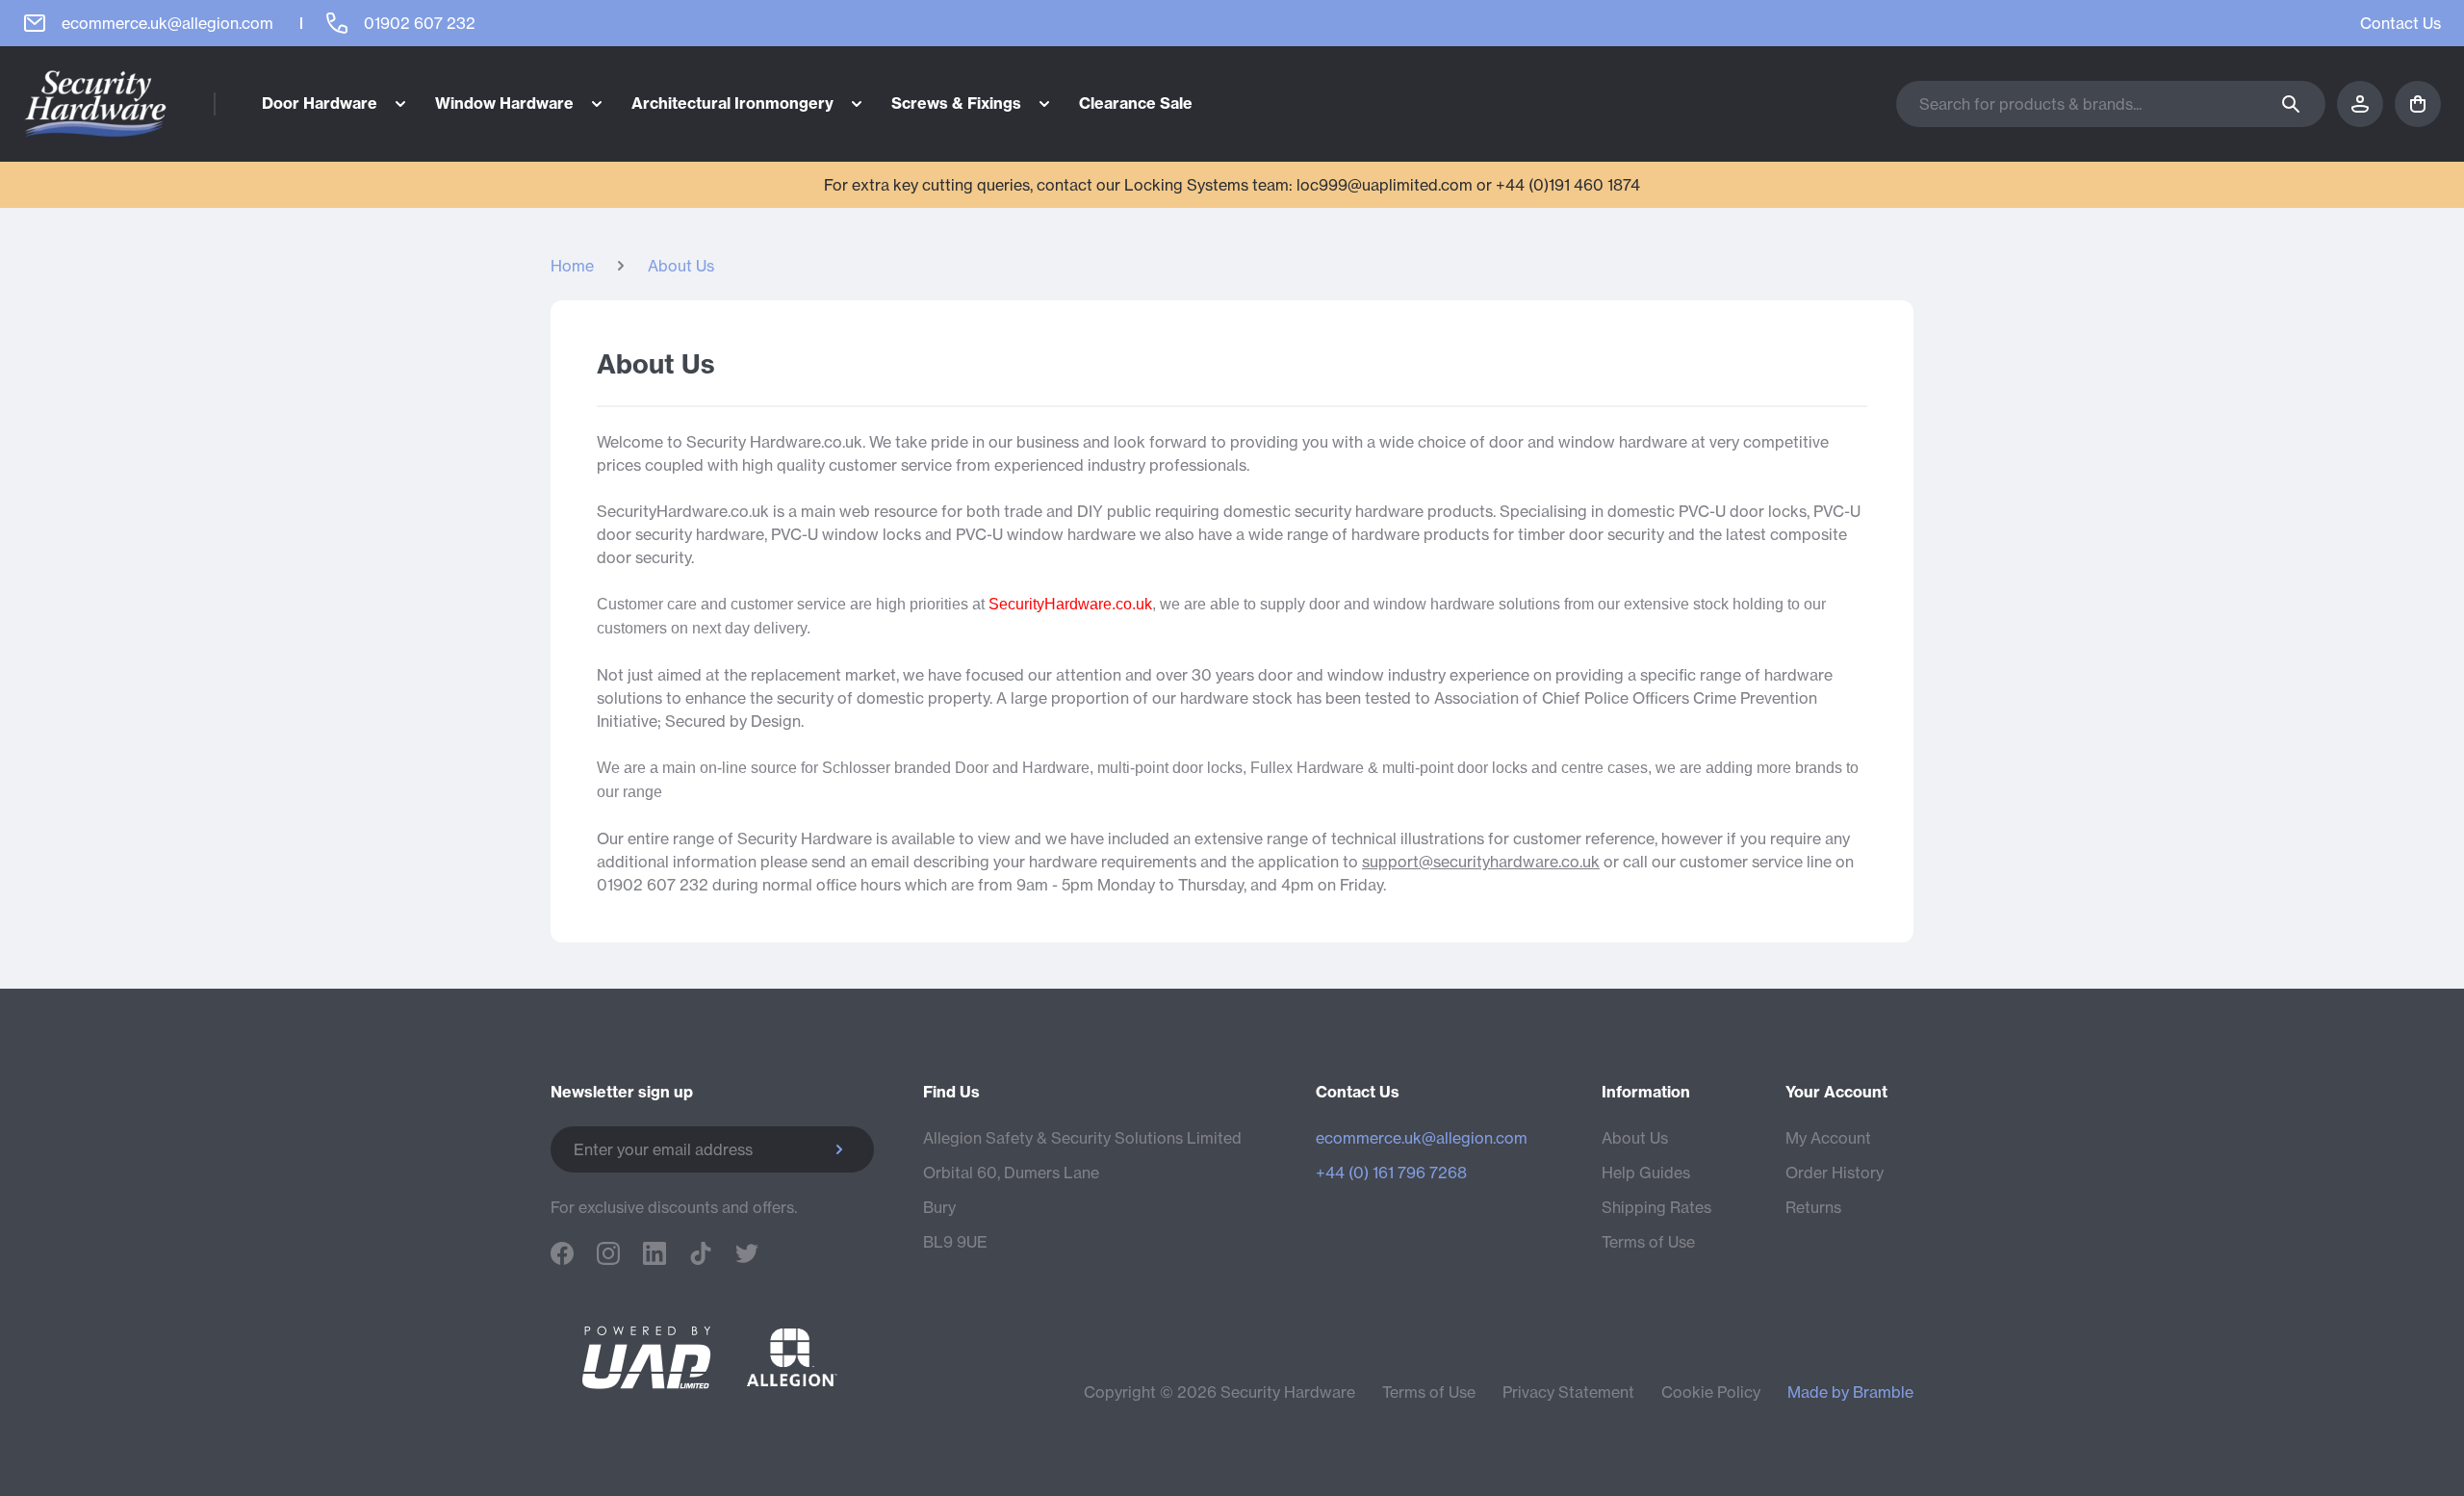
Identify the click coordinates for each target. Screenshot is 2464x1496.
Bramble (1883, 1392)
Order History (1835, 1173)
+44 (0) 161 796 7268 (1391, 1173)
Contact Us (2400, 23)
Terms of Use (1648, 1242)
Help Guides (1646, 1173)
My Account (1828, 1138)
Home (572, 266)
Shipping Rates (1656, 1207)
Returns (1813, 1207)
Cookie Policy (1711, 1392)
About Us (681, 266)
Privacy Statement (1568, 1392)
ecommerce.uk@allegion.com (1422, 1138)
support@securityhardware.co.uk (1481, 862)
